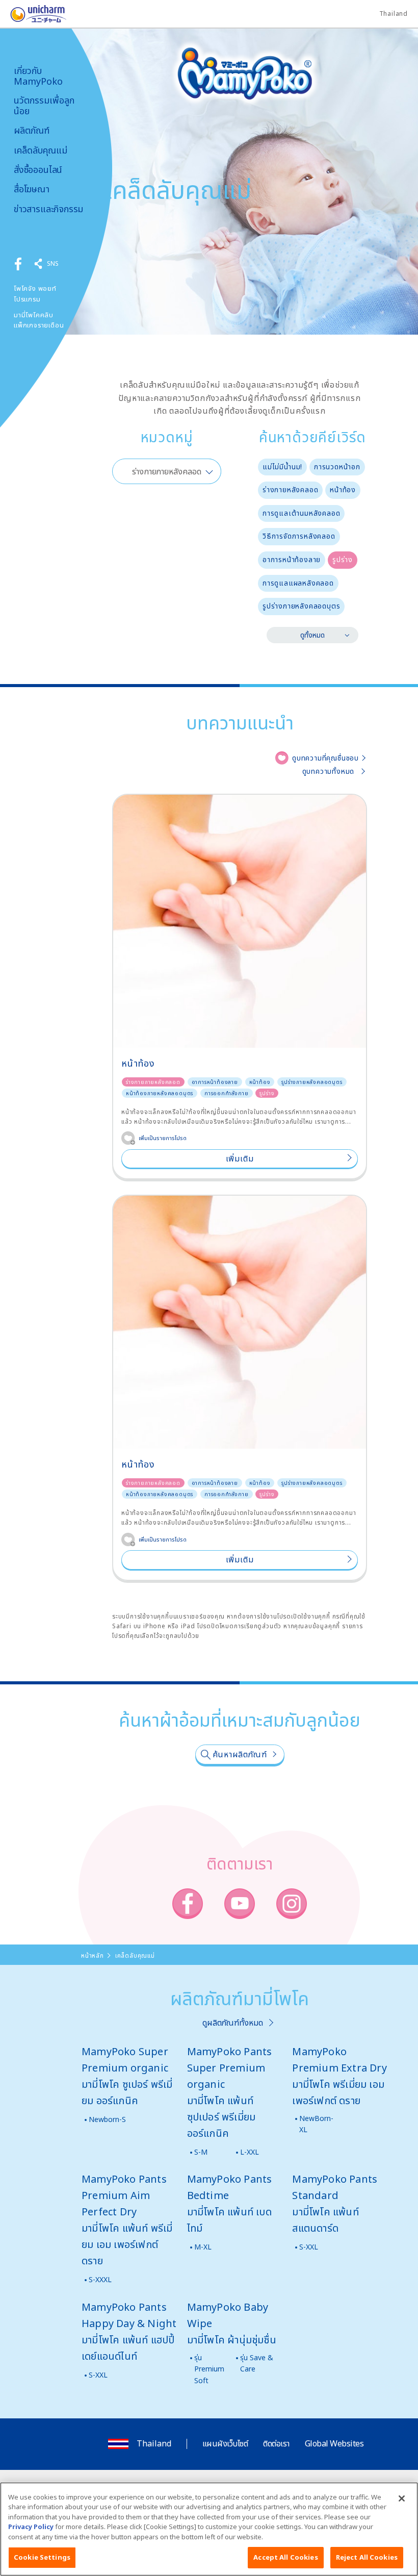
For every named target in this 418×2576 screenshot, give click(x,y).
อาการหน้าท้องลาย (292, 559)
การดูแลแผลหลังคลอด (298, 583)
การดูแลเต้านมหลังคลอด (301, 513)
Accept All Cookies (285, 2557)
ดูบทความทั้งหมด (329, 771)
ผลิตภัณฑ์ (32, 130)
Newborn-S (107, 2119)
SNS (53, 263)
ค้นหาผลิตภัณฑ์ (240, 1754)
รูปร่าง (343, 559)
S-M (201, 2152)
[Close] (402, 2498)
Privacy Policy (31, 2527)
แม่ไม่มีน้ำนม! (282, 466)
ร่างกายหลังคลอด (290, 489)
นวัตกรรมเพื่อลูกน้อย (44, 105)
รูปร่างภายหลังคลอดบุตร (301, 606)
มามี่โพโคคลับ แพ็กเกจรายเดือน (39, 320)
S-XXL (309, 2247)
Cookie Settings (42, 2557)
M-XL (203, 2247)
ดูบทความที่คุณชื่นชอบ (325, 758)
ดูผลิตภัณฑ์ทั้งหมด (233, 2023)
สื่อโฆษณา (32, 189)
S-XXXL (100, 2279)
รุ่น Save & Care (257, 2363)
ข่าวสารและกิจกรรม (48, 209)
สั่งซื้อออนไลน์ (38, 170)
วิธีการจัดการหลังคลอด (299, 536)
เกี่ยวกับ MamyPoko (38, 76)
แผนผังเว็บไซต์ (225, 2443)
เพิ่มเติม (240, 1158)
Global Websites (334, 2443)
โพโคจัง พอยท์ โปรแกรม (35, 294)
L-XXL (250, 2152)
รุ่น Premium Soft (209, 2369)
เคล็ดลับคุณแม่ (41, 150)
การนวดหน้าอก (337, 466)
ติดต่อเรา (276, 2443)
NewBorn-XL (316, 2124)
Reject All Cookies (367, 2557)
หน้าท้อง (343, 489)
